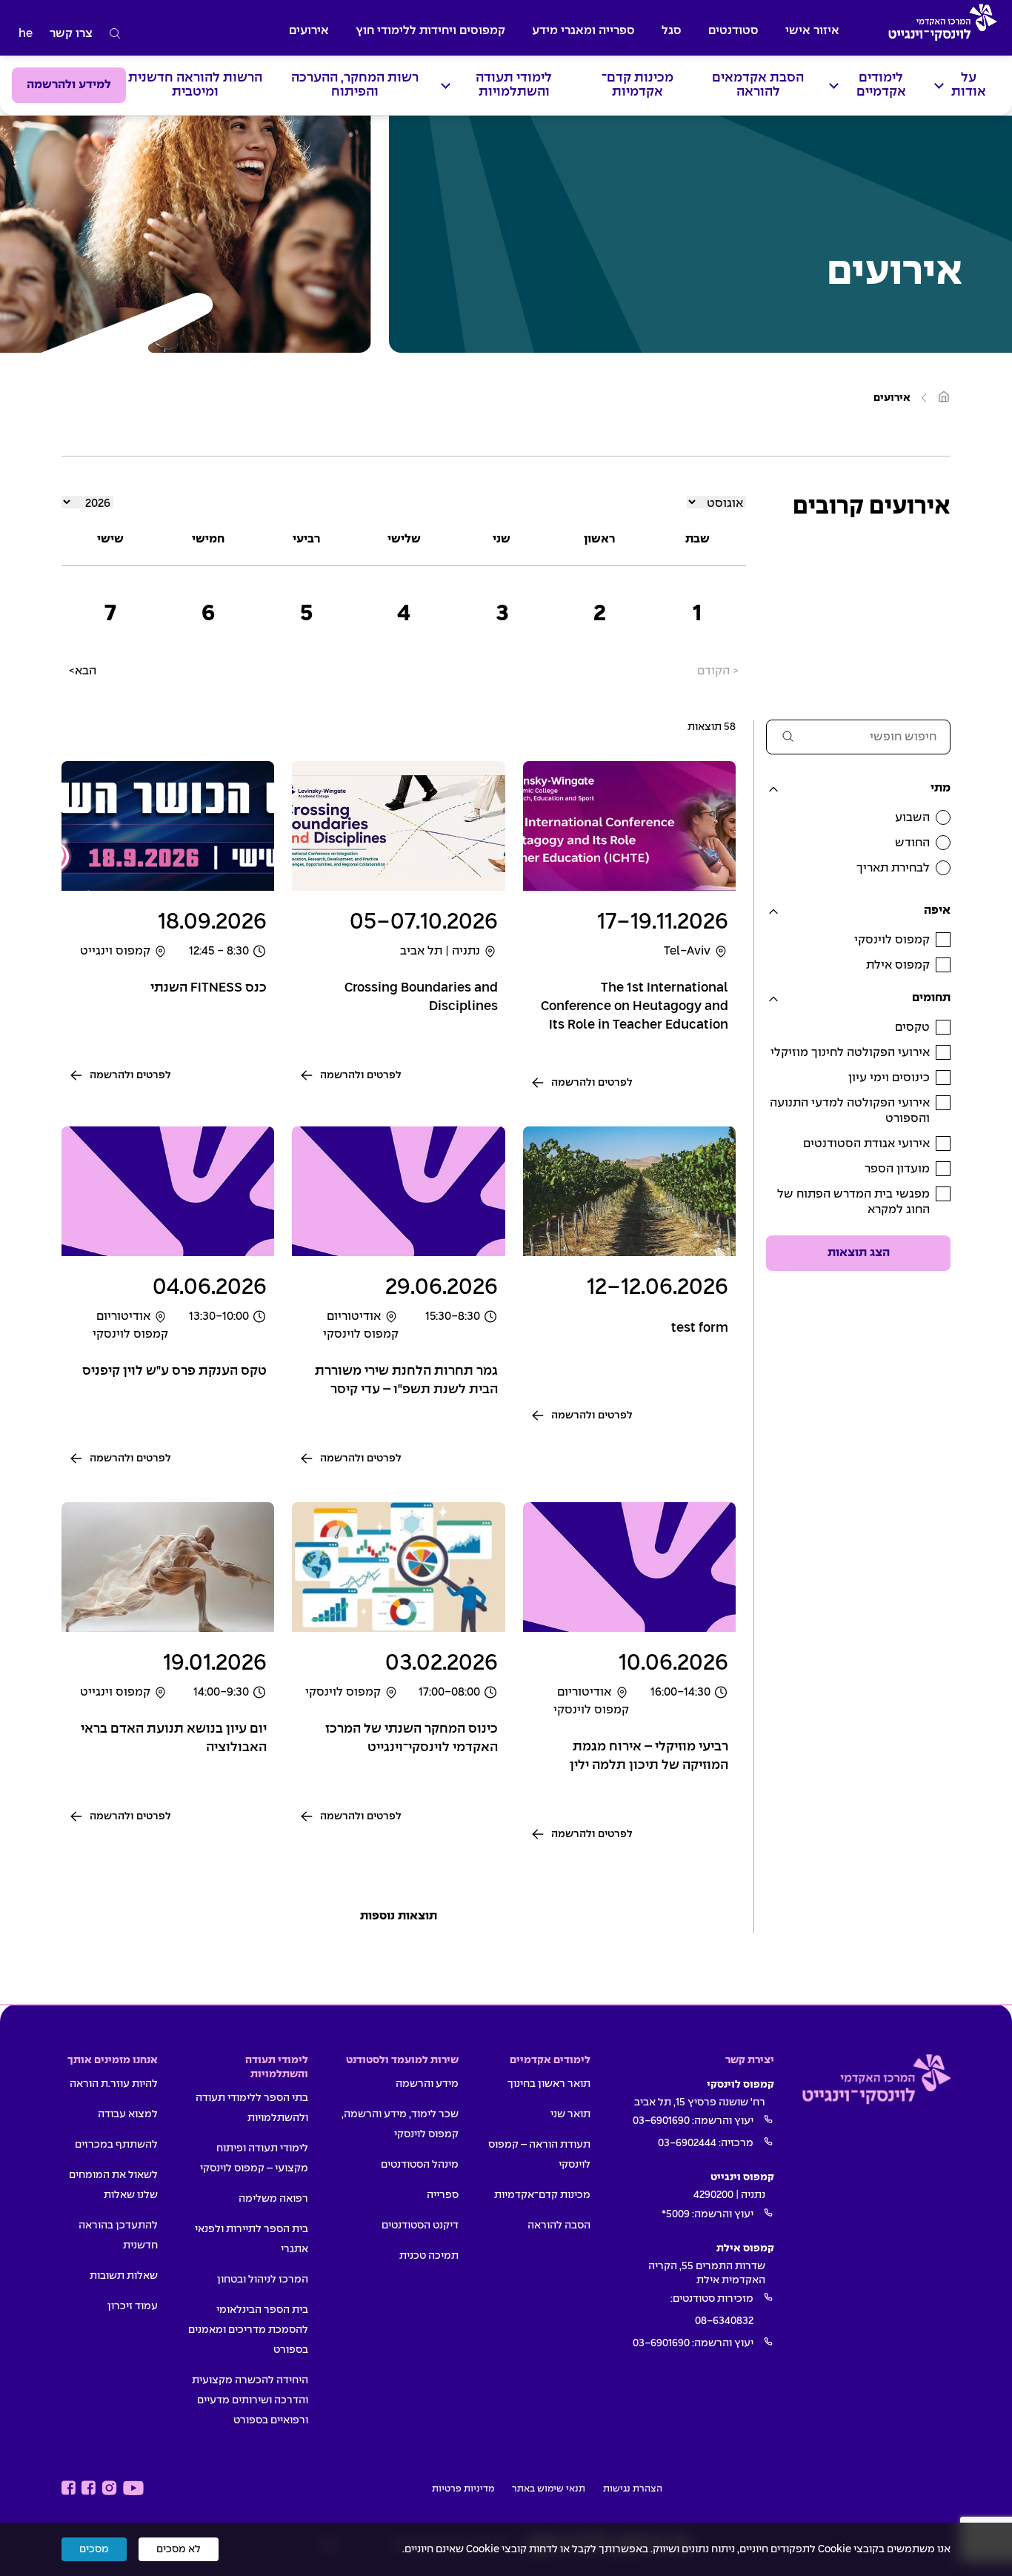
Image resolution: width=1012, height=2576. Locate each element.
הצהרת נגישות (633, 2489)
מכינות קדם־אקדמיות (638, 85)
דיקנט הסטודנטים (420, 2225)
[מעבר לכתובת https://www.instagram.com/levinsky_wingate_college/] (109, 2488)
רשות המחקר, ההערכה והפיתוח (355, 85)
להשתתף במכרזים (116, 2145)
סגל (672, 31)
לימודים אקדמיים (881, 85)
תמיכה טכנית (429, 2256)
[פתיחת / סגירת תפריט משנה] (939, 86)
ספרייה (443, 2195)
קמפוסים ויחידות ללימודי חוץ (430, 31)
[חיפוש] (115, 34)
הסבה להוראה (559, 2225)
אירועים (309, 31)
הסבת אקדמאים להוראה (758, 85)
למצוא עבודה (128, 2114)
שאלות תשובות (124, 2276)
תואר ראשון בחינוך (549, 2084)
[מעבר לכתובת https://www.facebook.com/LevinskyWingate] (89, 2488)
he (26, 34)
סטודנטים (733, 31)
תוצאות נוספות (399, 1916)
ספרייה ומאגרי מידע (583, 31)
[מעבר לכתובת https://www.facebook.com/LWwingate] (69, 2488)
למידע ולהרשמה (69, 85)
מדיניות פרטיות (463, 2489)
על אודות (969, 85)
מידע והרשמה (427, 2084)
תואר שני (570, 2114)
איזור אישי (812, 31)
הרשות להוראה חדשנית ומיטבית (195, 85)
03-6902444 (687, 2143)
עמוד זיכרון (133, 2306)
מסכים (94, 2549)
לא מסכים (179, 2549)
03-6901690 (661, 2121)
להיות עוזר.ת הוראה (114, 2084)
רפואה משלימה (273, 2199)
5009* (676, 2214)
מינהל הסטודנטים (420, 2165)
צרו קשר (71, 34)
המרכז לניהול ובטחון (263, 2280)
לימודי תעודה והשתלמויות (514, 85)
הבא (83, 671)
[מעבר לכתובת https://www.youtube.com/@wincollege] (133, 2488)
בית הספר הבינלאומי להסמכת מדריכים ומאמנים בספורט (248, 2330)
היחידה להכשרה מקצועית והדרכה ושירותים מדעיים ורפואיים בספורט (250, 2400)
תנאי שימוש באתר (549, 2489)
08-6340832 (724, 2321)
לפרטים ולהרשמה (592, 1083)
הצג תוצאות (859, 1253)
